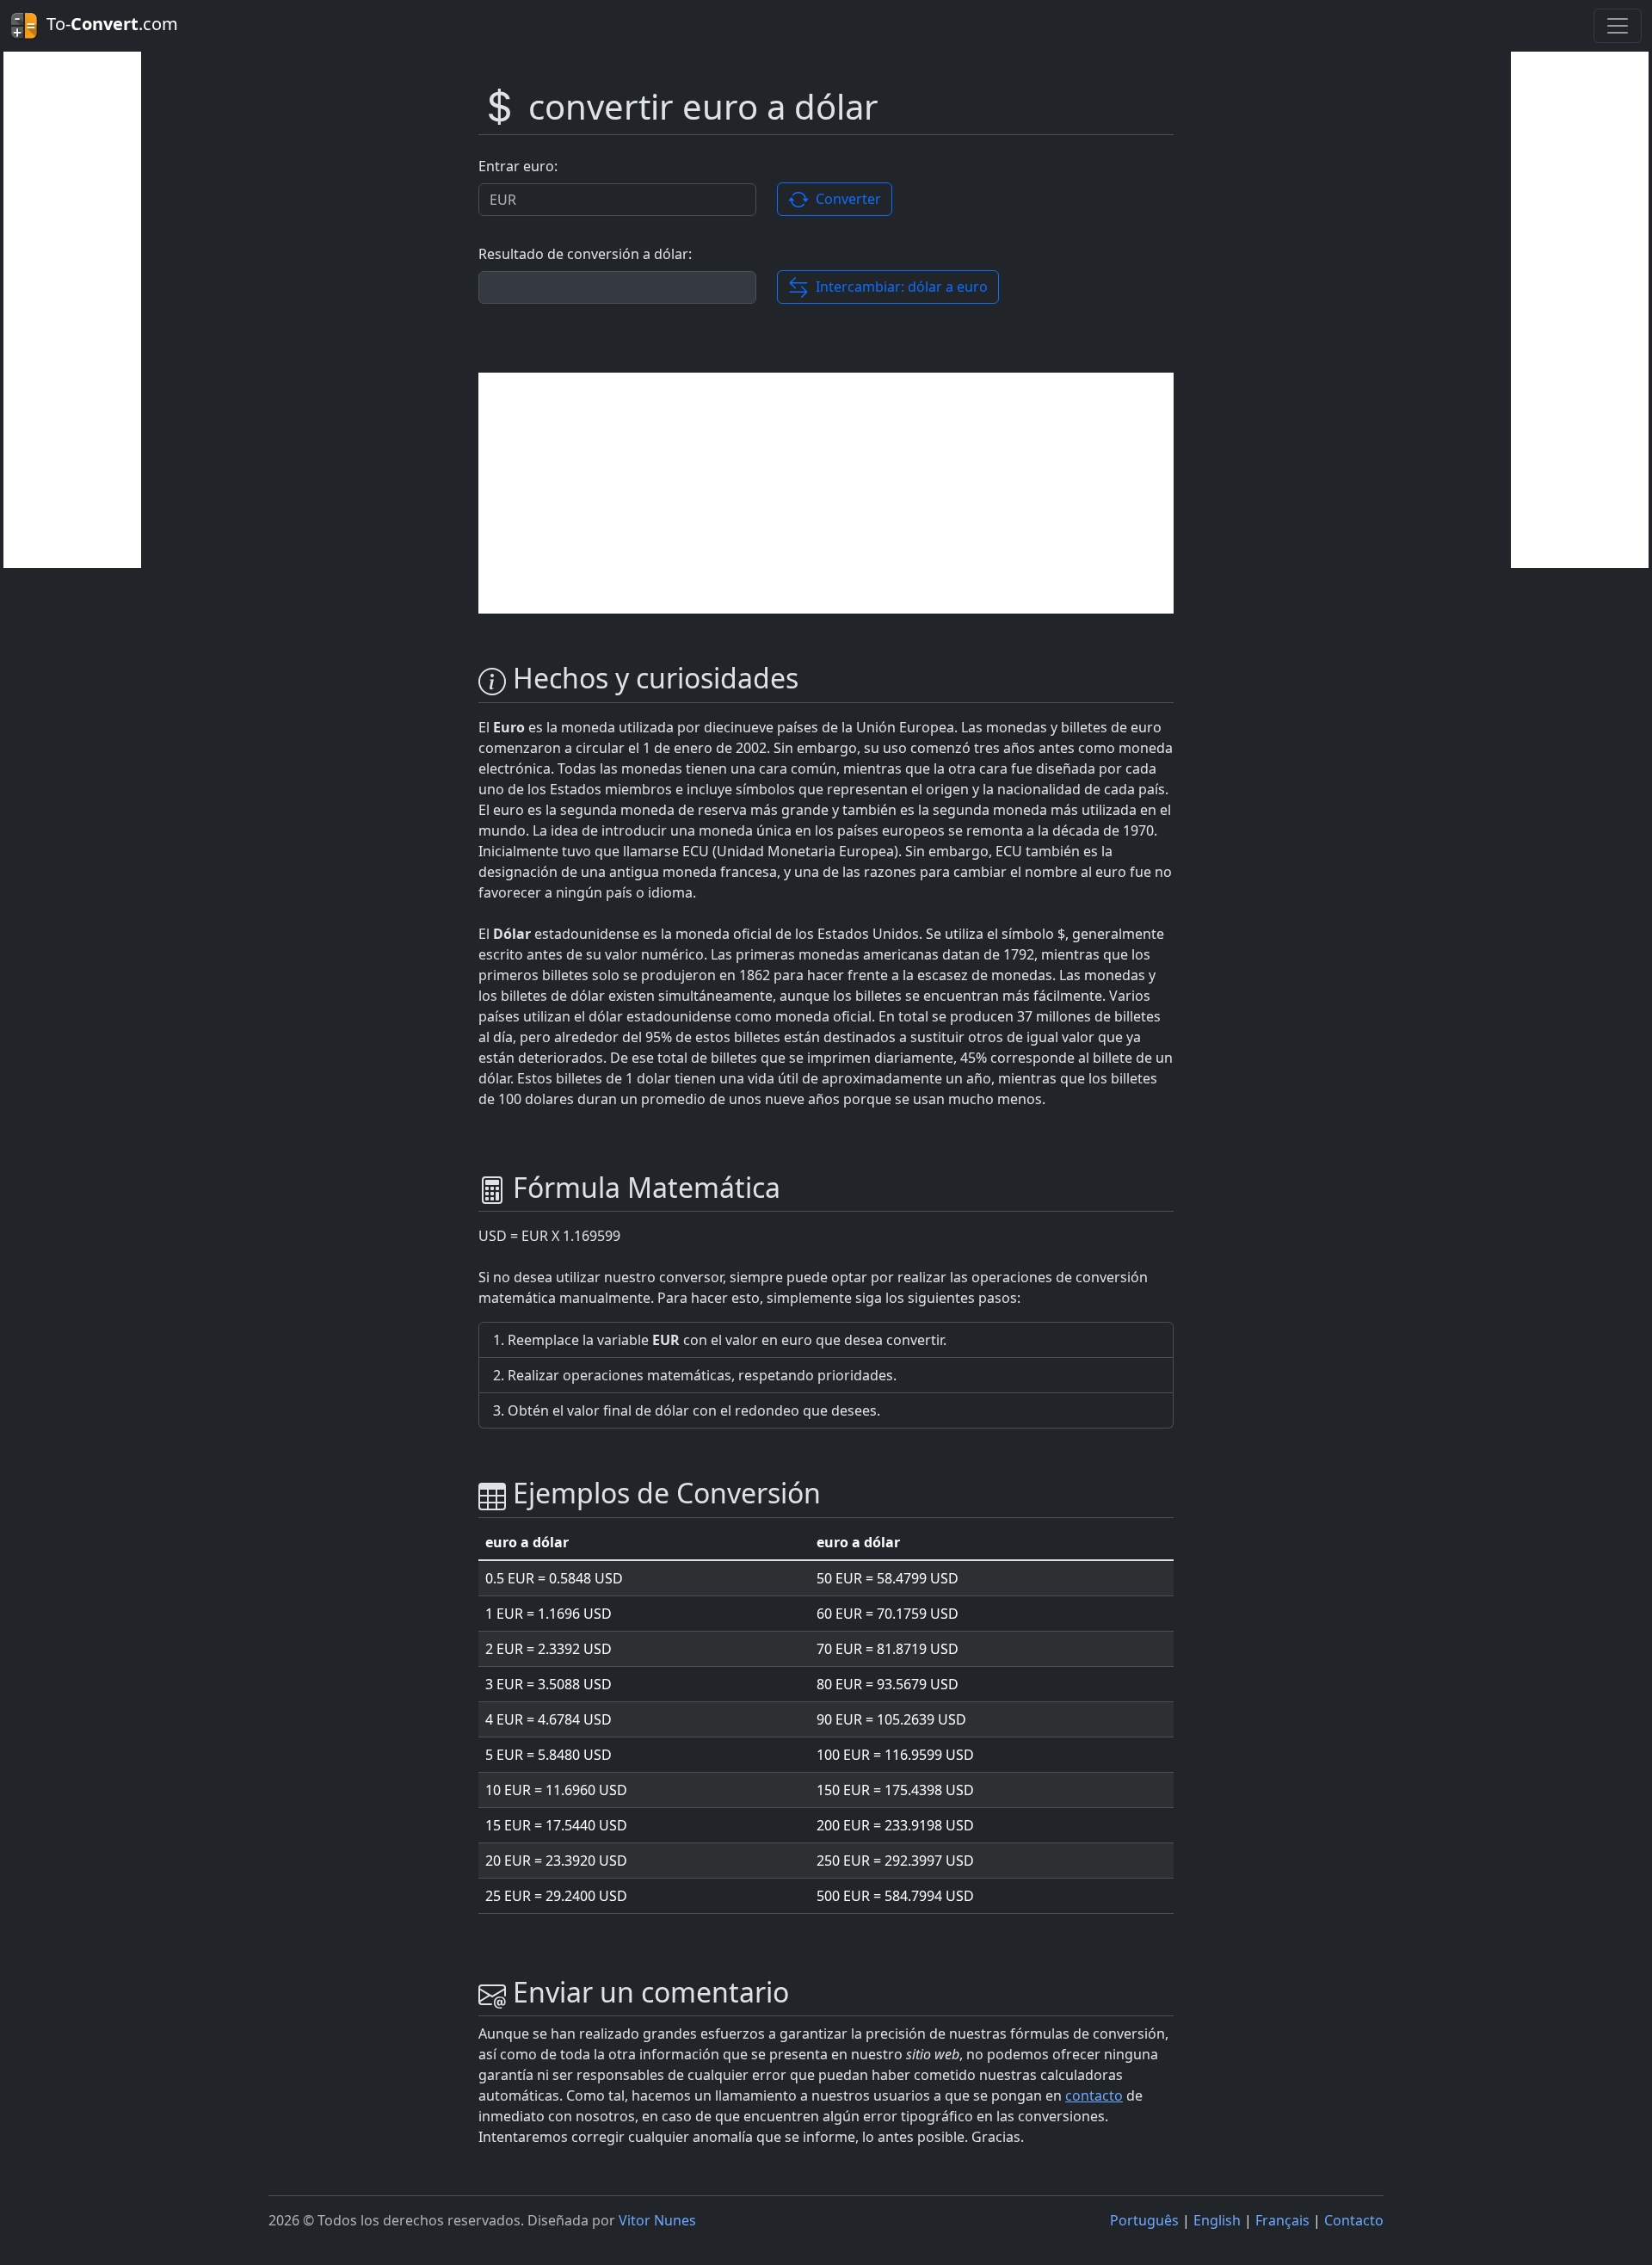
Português (1144, 2220)
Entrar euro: (518, 166)
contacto (1094, 2095)
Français (1282, 2220)
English (1217, 2220)
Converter (845, 199)
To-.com (108, 24)
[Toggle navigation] (1618, 26)
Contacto (1354, 2220)
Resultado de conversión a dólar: (585, 254)
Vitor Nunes (657, 2220)
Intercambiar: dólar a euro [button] (898, 287)
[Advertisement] (72, 310)
